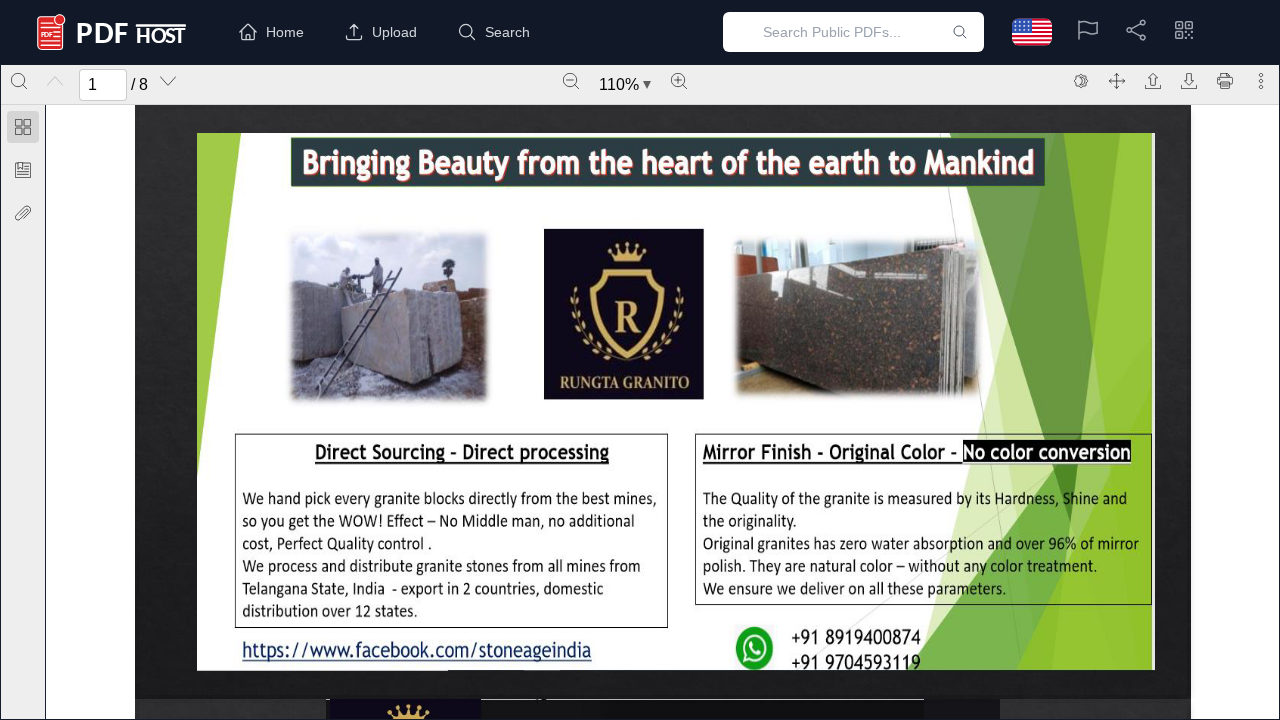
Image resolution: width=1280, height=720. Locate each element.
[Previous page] (55, 81)
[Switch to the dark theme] (1081, 81)
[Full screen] (1117, 81)
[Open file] (1153, 81)
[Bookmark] (23, 170)
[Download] (1189, 81)
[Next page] (168, 81)
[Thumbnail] (23, 127)
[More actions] (1261, 81)
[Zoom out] (571, 81)
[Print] (1225, 81)
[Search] (19, 81)
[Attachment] (23, 213)
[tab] (23, 130)
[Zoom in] (679, 81)
